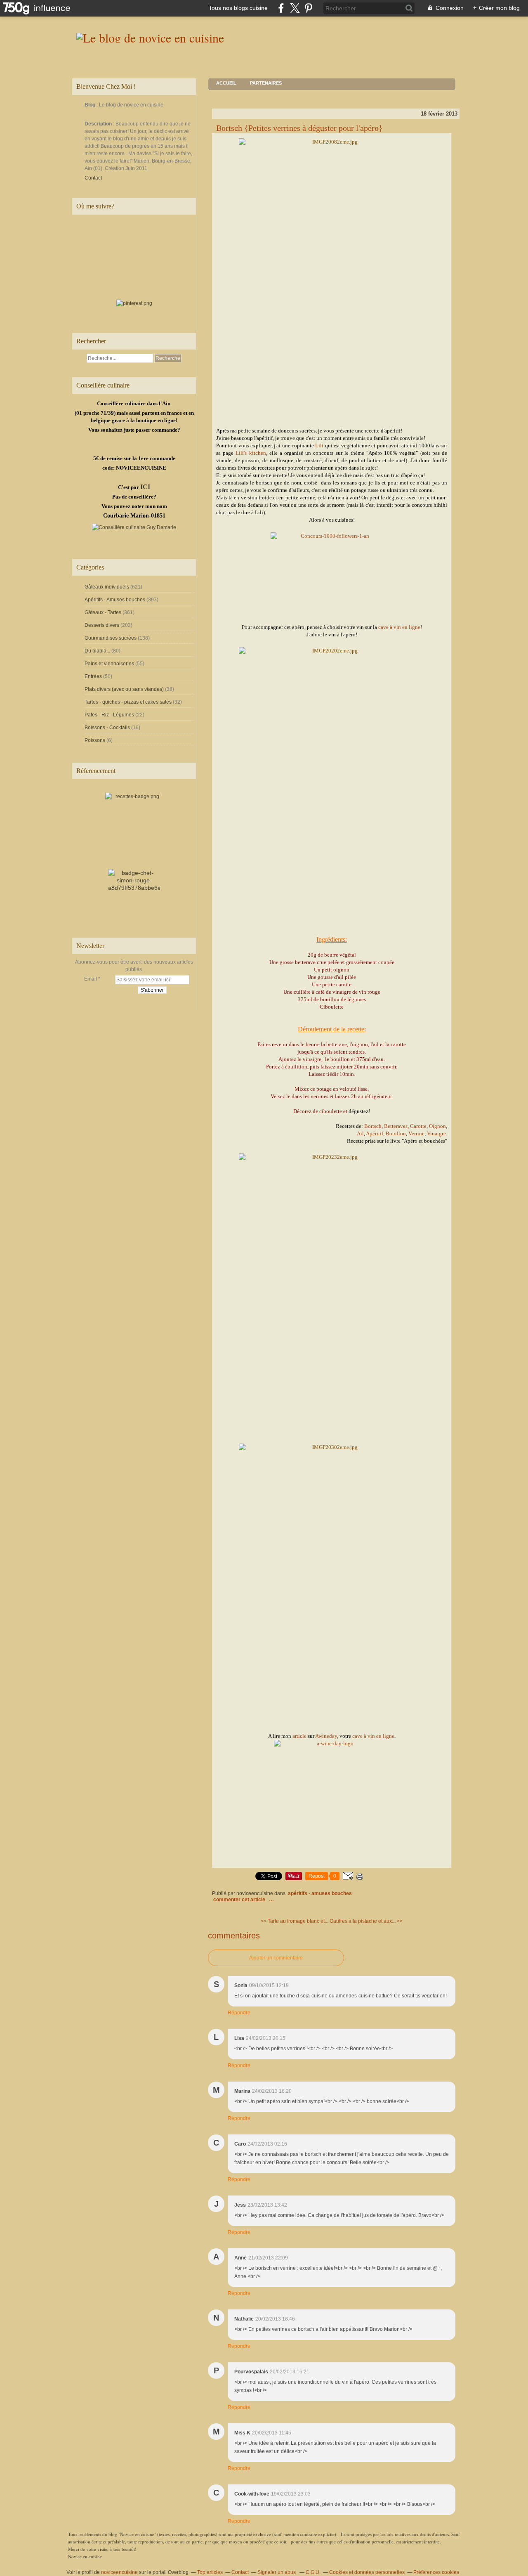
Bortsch (373, 1126)
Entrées (93, 676)
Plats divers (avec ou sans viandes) (124, 689)
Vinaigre (436, 1133)
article (299, 1736)
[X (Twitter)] (295, 8)
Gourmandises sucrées (111, 638)
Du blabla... (97, 651)
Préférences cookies (436, 2572)
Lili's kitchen (251, 453)
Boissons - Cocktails (107, 728)
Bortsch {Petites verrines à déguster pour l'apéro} (299, 128)
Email (91, 979)
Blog (90, 105)
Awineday (326, 1736)
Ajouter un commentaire (276, 1958)
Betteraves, (396, 1126)
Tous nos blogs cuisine (238, 8)
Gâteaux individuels (107, 587)
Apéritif (375, 1133)
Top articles (210, 2572)
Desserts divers (102, 625)
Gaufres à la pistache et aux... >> (366, 1921)
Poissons (95, 740)
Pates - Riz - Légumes (109, 715)
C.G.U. (313, 2572)
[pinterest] (308, 8)
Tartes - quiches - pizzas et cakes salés (128, 702)
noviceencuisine (119, 2572)
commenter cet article (240, 1900)
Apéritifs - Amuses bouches (115, 600)
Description (99, 124)
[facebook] (281, 8)
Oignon (437, 1126)
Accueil (226, 83)
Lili (319, 445)
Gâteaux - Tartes (103, 612)
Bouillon (396, 1133)
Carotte (418, 1126)
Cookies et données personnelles (367, 2572)
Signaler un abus (277, 2572)
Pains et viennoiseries (109, 664)
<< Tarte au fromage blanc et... (295, 1921)
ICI (145, 487)
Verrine (416, 1133)
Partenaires (266, 83)
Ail (360, 1133)
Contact (93, 178)
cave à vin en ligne (399, 627)
